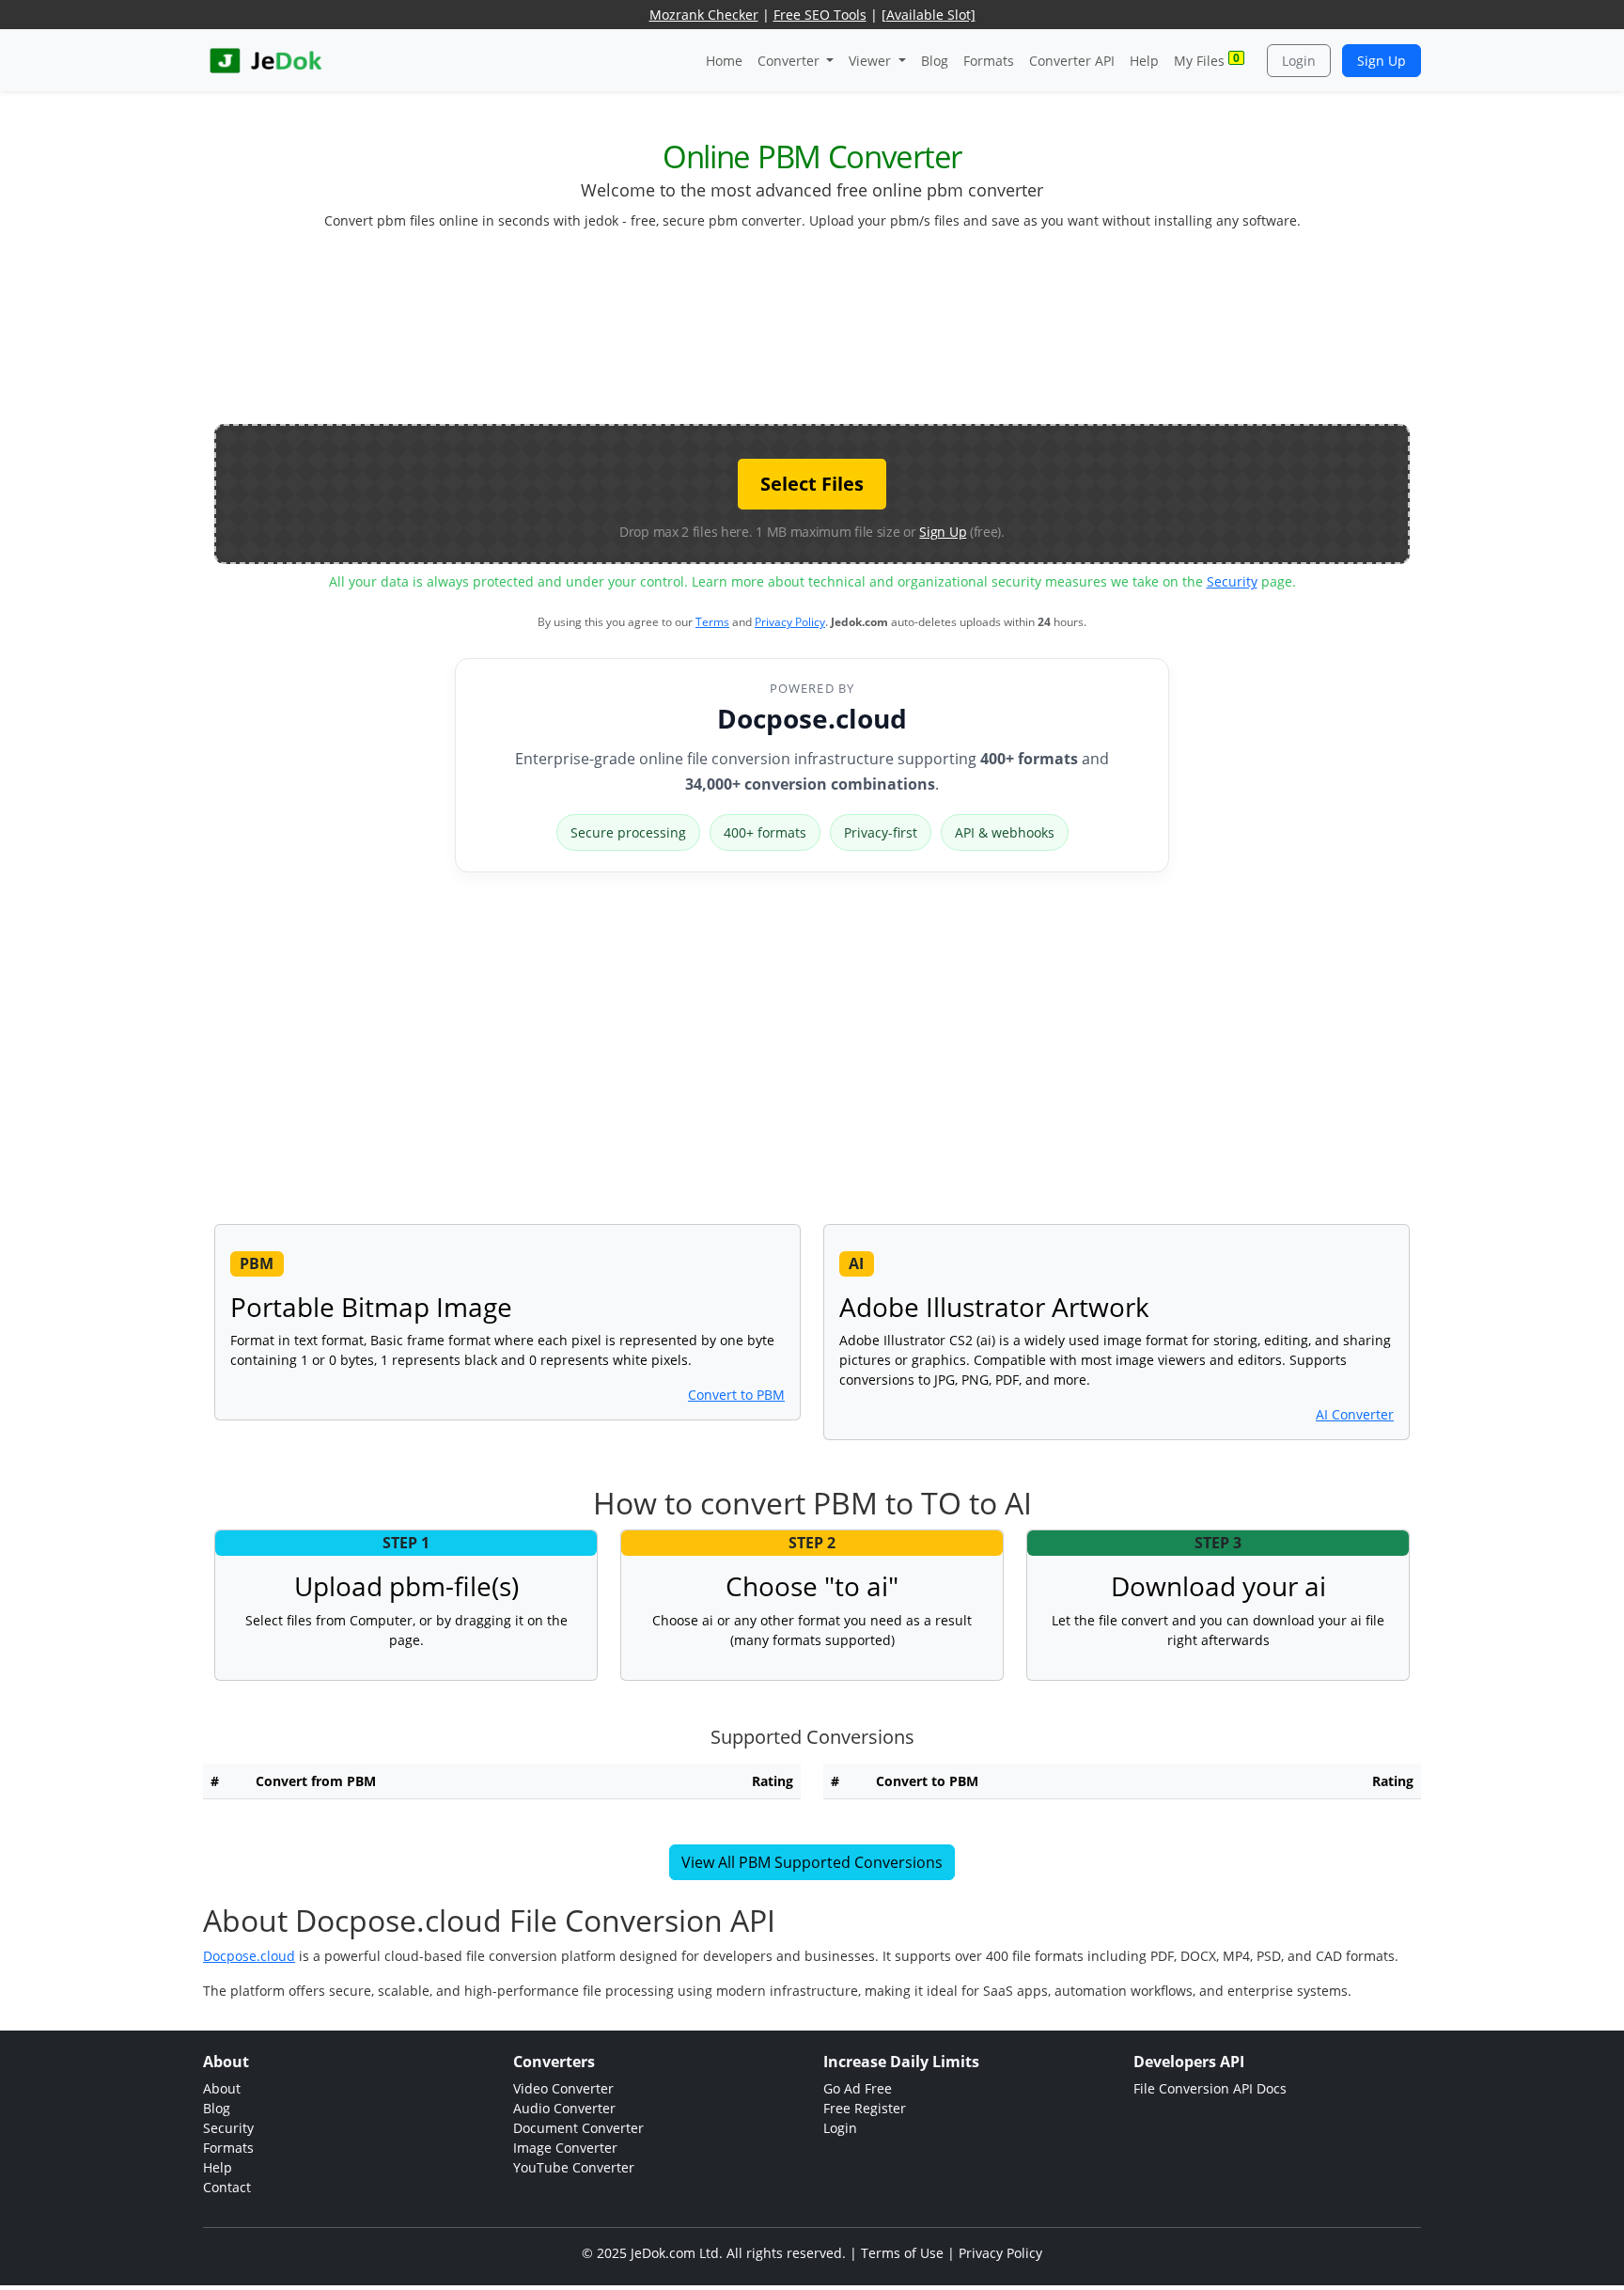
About (222, 2088)
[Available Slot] (929, 15)
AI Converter (1355, 1414)
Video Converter (563, 2088)
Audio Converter (564, 2108)
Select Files (812, 484)
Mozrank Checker (704, 15)
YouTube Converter (574, 2167)
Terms (712, 622)
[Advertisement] (812, 335)
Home (724, 61)
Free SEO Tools (820, 15)
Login (1299, 61)
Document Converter (578, 2128)
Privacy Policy (790, 622)
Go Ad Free (858, 2088)
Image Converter (565, 2148)
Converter (790, 61)
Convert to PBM (736, 1395)
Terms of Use (902, 2253)
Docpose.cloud (812, 718)
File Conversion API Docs (1210, 2088)
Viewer (872, 61)
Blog (935, 61)
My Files (1207, 60)
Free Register (865, 2108)
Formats (989, 61)
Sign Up (1382, 61)
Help (1144, 61)
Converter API (1072, 61)
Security (1232, 581)
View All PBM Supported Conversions (812, 1862)
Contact (227, 2187)
